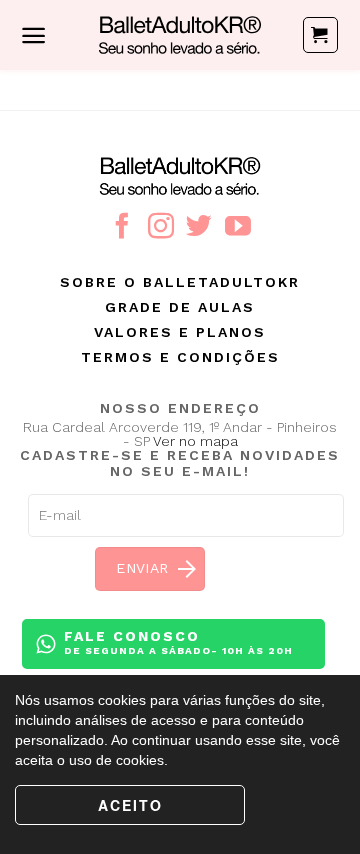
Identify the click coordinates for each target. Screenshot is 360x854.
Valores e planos (180, 332)
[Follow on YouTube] (238, 228)
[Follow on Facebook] (122, 228)
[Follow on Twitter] (199, 228)
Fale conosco (178, 642)
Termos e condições (180, 357)
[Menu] (33, 35)
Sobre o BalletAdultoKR (180, 282)
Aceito (130, 805)
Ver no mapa (195, 441)
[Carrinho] (320, 35)
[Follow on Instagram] (161, 228)
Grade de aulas (180, 307)
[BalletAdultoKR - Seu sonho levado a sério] (180, 35)
